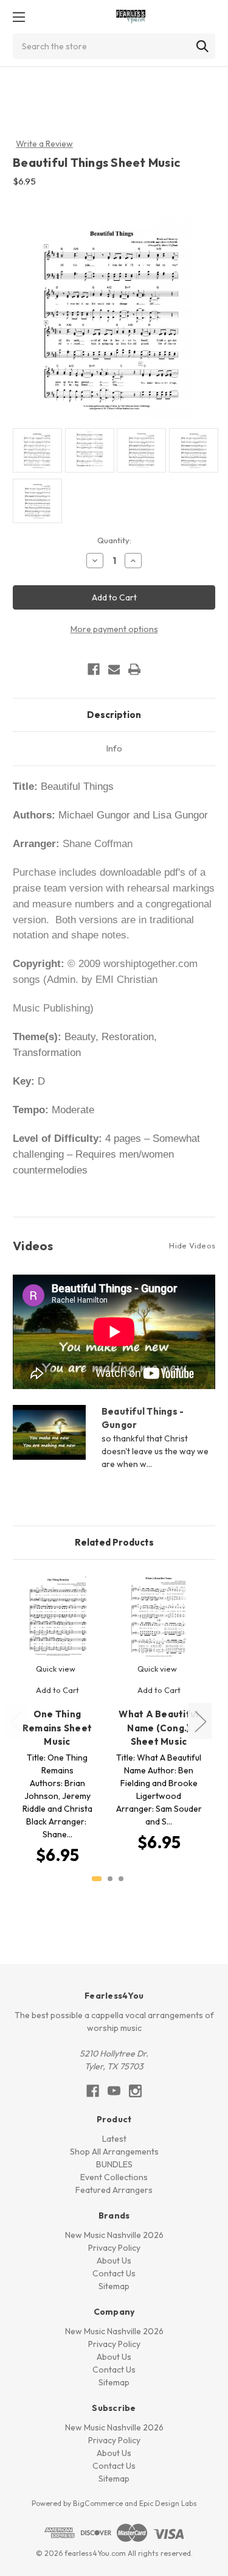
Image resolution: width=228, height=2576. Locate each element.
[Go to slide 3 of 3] (121, 1879)
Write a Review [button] (44, 144)
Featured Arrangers (114, 2190)
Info (114, 748)
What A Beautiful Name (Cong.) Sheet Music (158, 1728)
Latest (114, 2139)
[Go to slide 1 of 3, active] (97, 1879)
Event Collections (114, 2177)
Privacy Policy (114, 2248)
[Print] (134, 669)
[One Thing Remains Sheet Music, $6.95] (57, 1617)
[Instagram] (135, 2091)
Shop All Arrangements (114, 2152)
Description (114, 715)
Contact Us (114, 2273)
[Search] (202, 46)
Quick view (56, 1669)
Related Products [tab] (114, 1542)
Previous (16, 1721)
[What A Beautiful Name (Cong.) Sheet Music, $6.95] (159, 1617)
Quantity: (114, 540)
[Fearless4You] (131, 17)
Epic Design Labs (168, 2503)
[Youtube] (114, 2091)
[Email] (114, 669)
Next (200, 1721)
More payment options (114, 629)
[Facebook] (94, 669)
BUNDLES (114, 2164)
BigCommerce (98, 2503)
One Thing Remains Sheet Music (57, 1728)
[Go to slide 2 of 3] (110, 1879)
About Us (114, 2261)
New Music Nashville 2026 (114, 2235)
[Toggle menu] (19, 17)
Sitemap (114, 2286)
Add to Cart (57, 1690)
